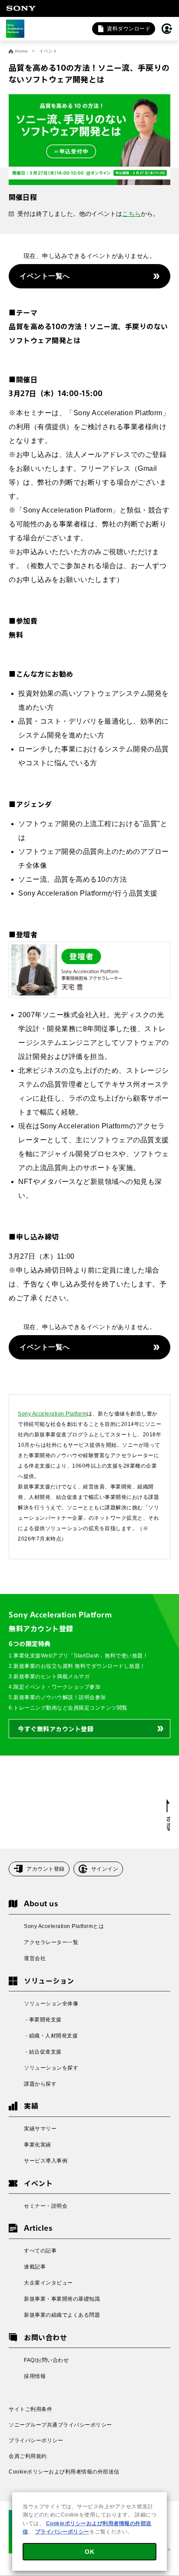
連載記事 (35, 2267)
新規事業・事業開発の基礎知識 (62, 2299)
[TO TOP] (168, 1815)
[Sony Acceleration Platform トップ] (15, 29)
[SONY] (21, 8)
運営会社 (35, 1958)
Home (22, 51)
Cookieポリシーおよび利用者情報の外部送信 (64, 2472)
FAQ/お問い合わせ (46, 2360)
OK (89, 2552)
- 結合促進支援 (43, 2052)
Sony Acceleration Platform (52, 1414)
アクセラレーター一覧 (51, 1942)
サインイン (105, 1869)
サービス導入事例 (46, 2161)
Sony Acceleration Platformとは (64, 1926)
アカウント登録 (46, 1869)
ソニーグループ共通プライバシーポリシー (60, 2425)
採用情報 (35, 2376)
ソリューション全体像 (51, 2004)
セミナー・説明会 (46, 2206)
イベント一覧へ (45, 276)
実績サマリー (40, 2129)
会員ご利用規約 (28, 2456)
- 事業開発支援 (43, 2020)
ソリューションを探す (51, 2068)
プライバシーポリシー (36, 2440)
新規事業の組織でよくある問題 (62, 2315)
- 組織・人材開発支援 (51, 2036)
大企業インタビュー (48, 2283)
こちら (131, 214)
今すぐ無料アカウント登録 (56, 1729)
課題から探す (40, 2084)
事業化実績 (38, 2145)
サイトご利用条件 (30, 2409)
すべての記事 (40, 2251)
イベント (48, 51)
